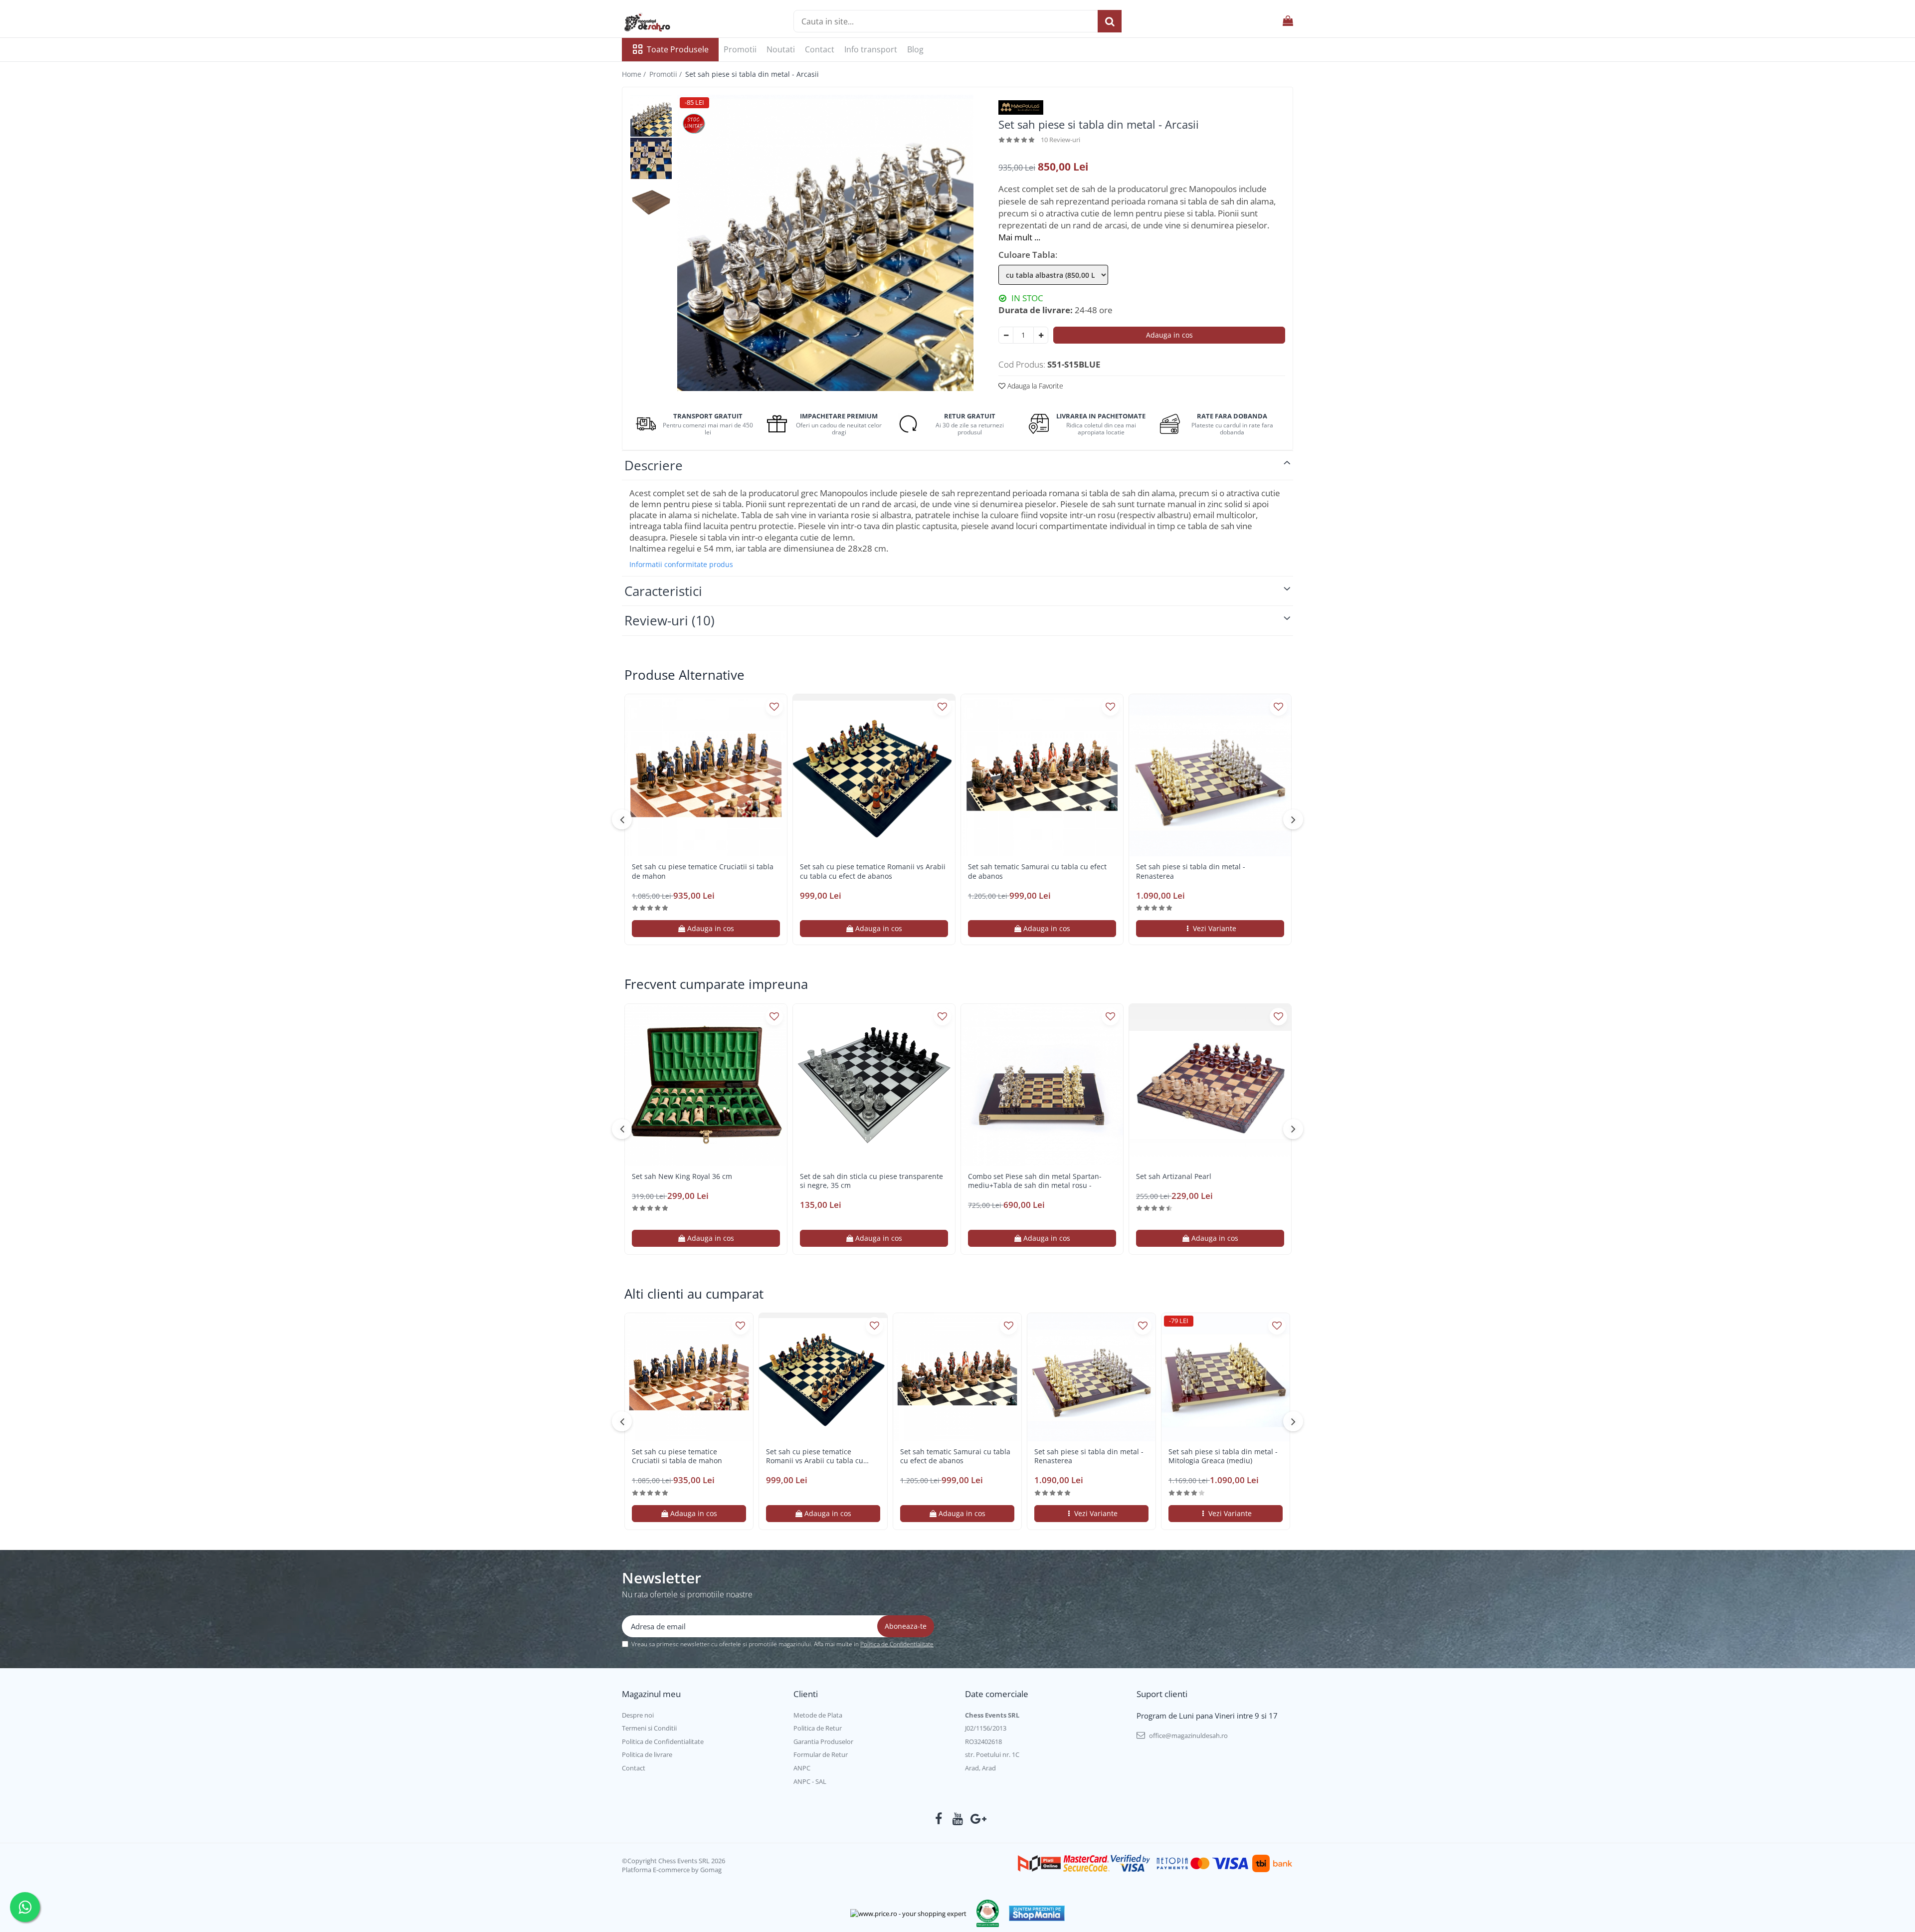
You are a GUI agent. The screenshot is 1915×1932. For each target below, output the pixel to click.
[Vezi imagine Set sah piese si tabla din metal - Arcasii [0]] (651, 116)
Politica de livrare (647, 1754)
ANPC (802, 1768)
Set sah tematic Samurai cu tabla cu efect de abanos (1037, 871)
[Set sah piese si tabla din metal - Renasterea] (1210, 775)
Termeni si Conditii (649, 1728)
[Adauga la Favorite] (774, 707)
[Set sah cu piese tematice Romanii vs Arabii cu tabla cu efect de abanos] (874, 775)
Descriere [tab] (654, 465)
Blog (915, 49)
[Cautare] (1110, 21)
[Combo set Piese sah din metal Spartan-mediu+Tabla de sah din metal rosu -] (1042, 1085)
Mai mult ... (1019, 237)
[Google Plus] (977, 1819)
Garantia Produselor (823, 1741)
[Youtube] (958, 1819)
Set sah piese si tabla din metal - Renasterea (1191, 871)
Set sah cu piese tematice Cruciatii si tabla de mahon (703, 871)
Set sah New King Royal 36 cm (682, 1176)
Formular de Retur (821, 1754)
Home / (635, 74)
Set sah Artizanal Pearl (1174, 1176)
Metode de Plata (818, 1715)
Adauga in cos (1169, 335)
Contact (820, 49)
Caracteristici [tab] (663, 591)
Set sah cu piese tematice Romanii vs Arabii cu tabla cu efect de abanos (873, 871)
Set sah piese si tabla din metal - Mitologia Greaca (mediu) (1223, 1456)
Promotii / (667, 74)
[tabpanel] (825, 243)
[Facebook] (939, 1819)
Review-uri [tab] (670, 620)
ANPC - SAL (810, 1781)
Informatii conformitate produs (681, 565)
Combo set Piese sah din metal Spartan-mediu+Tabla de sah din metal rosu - (1035, 1181)
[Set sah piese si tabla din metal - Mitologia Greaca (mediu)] (1226, 1377)
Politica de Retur (818, 1728)
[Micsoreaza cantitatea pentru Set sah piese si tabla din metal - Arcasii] (1006, 335)
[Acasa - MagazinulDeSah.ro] (672, 22)
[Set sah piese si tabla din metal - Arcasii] (825, 243)
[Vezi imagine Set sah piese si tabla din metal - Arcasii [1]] (651, 158)
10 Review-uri (1060, 140)
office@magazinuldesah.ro (1188, 1736)
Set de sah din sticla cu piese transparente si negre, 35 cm (871, 1181)
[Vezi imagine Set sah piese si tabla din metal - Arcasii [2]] (651, 201)
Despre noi (638, 1715)
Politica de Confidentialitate (897, 1644)
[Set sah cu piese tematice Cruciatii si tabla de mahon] (706, 775)
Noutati (781, 49)
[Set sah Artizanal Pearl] (1210, 1085)
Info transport (871, 49)
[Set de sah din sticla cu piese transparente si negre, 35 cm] (874, 1085)
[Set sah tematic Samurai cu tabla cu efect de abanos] (1042, 775)
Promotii (740, 49)
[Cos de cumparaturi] (1288, 21)
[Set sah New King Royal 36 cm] (706, 1085)
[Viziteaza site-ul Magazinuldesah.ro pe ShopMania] (1037, 1913)
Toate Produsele (678, 49)
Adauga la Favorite (1034, 386)
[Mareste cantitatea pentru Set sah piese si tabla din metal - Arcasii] (1041, 335)
